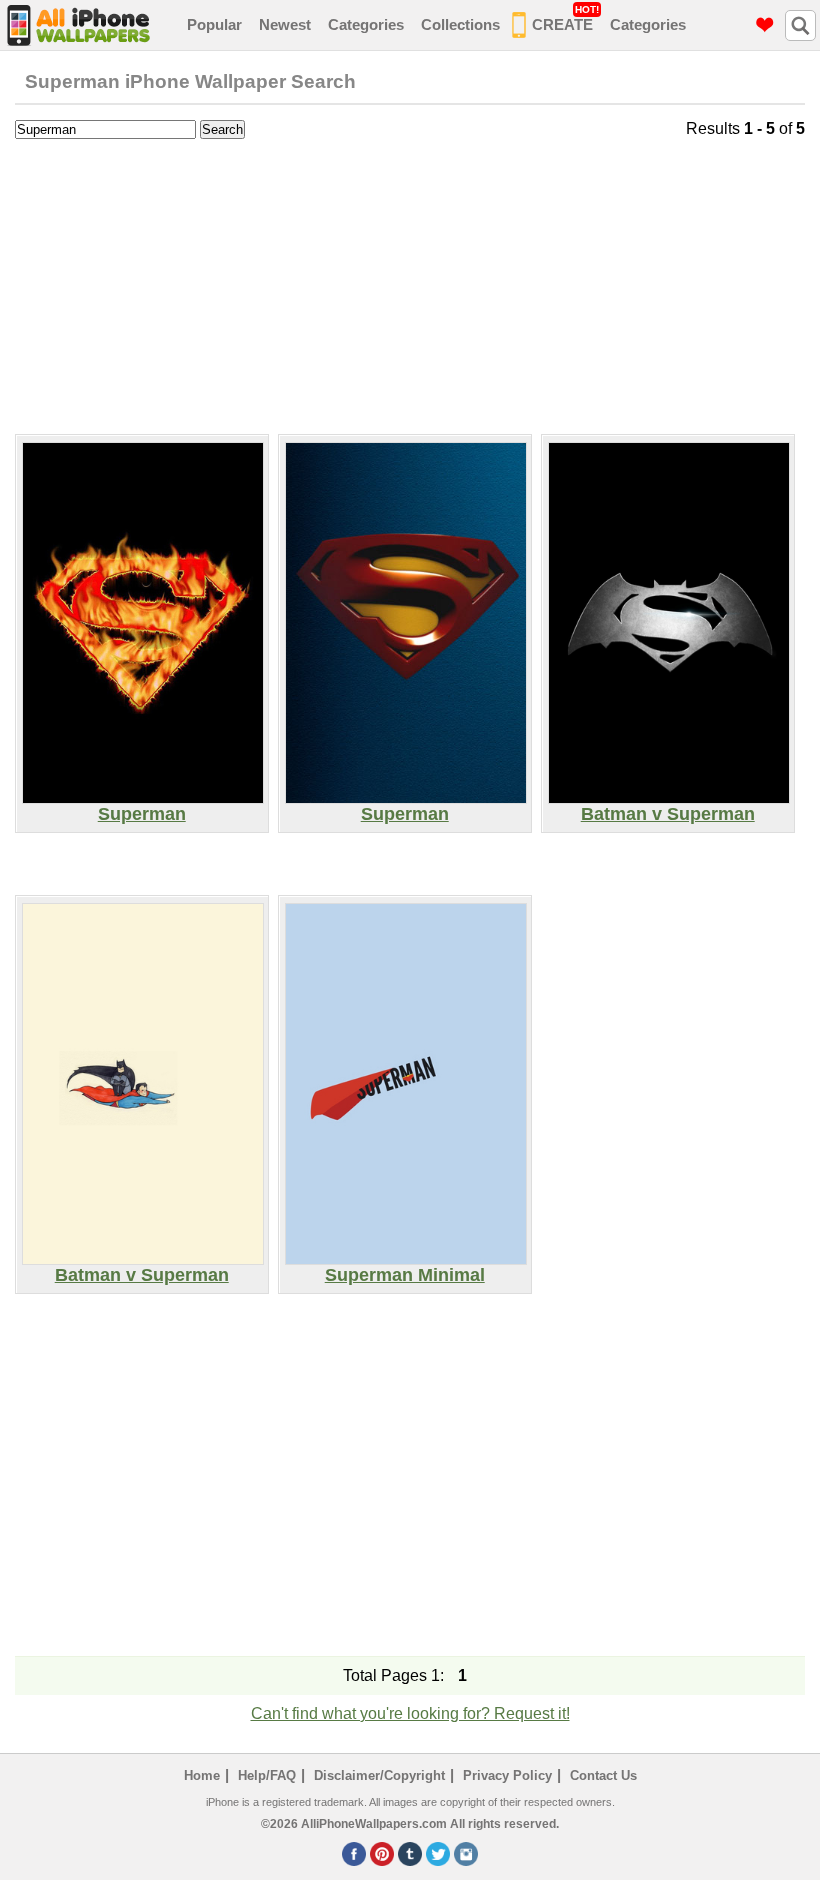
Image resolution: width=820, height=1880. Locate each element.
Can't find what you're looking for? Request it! (410, 1713)
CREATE (565, 18)
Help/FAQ (267, 1775)
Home (202, 1775)
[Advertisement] (410, 284)
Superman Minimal (405, 1275)
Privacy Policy (507, 1775)
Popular (214, 24)
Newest (285, 24)
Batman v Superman (668, 814)
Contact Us (603, 1775)
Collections (460, 24)
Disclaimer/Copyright (379, 1775)
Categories (366, 24)
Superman (142, 814)
